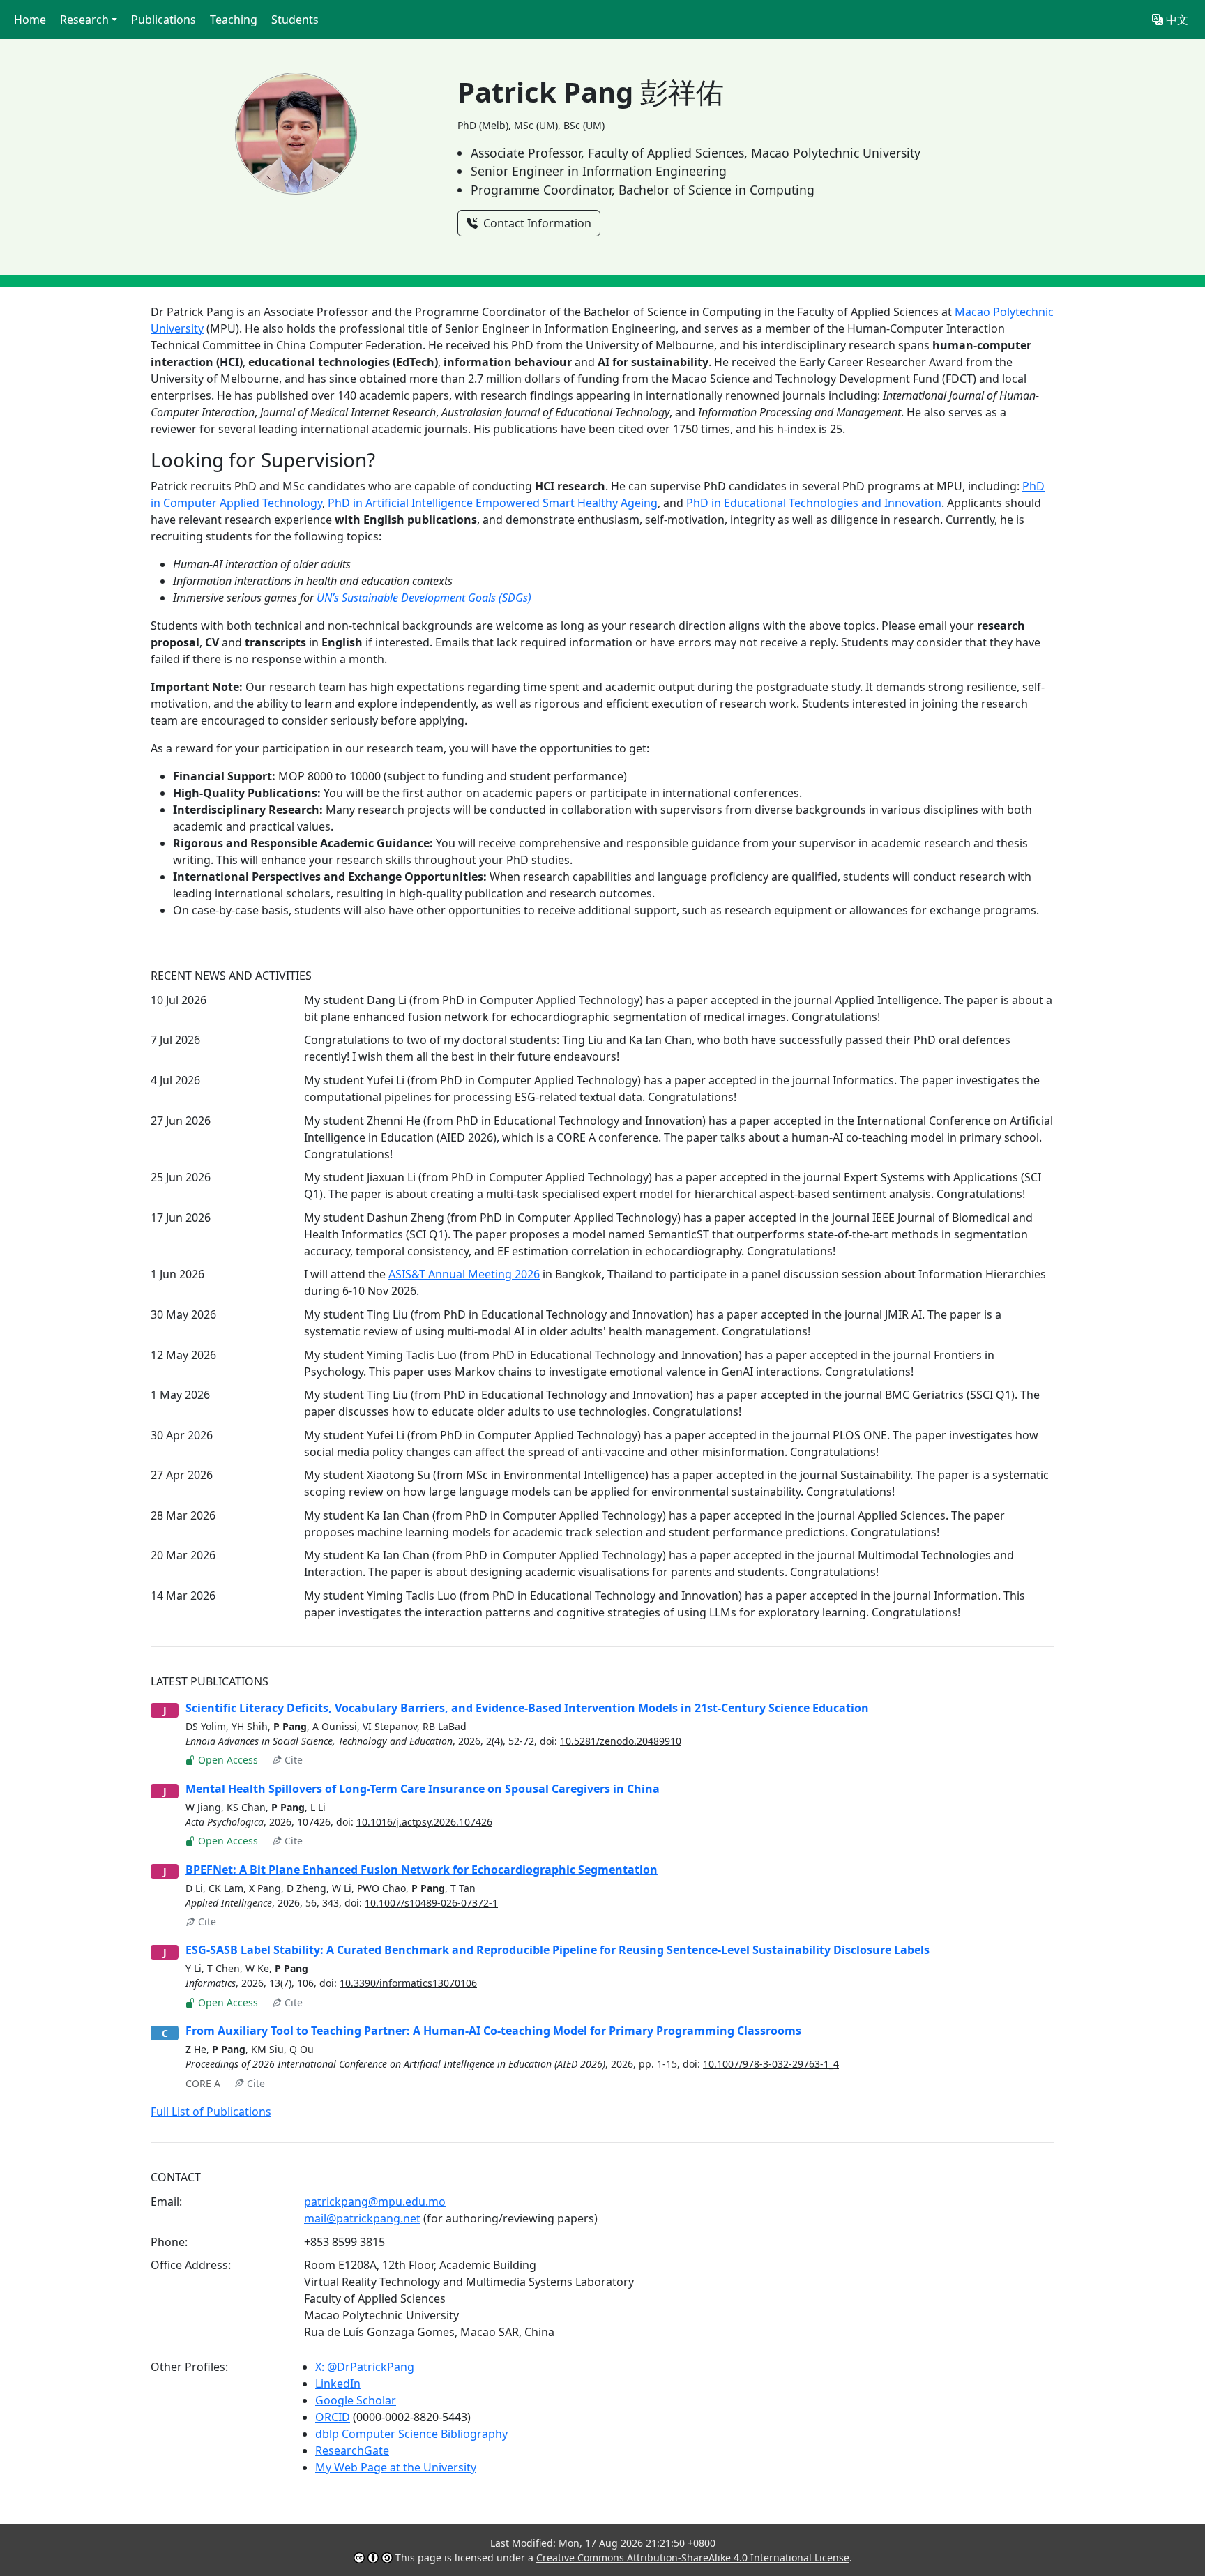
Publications (164, 20)
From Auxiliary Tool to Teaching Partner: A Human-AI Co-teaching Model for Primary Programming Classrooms (493, 2031)
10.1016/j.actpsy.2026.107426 (424, 1822)
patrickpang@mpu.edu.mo (375, 2202)
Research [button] (84, 20)
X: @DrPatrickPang (365, 2367)
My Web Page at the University (396, 2467)
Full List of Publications (211, 2112)
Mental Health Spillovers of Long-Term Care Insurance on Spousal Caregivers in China (423, 1789)
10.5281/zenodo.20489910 (621, 1741)
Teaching (234, 20)
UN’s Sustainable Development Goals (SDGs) (424, 598)
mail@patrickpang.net (362, 2218)
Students (295, 20)
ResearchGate (352, 2450)
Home (30, 20)
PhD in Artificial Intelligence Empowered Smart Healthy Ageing (493, 503)
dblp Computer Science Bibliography (411, 2434)
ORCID (333, 2417)
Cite (292, 1760)
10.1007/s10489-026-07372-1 (431, 1903)
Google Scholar (356, 2400)
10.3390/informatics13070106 (408, 1983)
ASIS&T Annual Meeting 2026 (464, 1274)
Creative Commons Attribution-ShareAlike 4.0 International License (693, 2558)
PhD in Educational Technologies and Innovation (814, 503)
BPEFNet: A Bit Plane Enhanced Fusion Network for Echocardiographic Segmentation (422, 1870)
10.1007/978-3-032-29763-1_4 (771, 2064)
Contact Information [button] (536, 223)
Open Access (227, 1760)
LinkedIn (338, 2384)
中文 (1176, 20)
